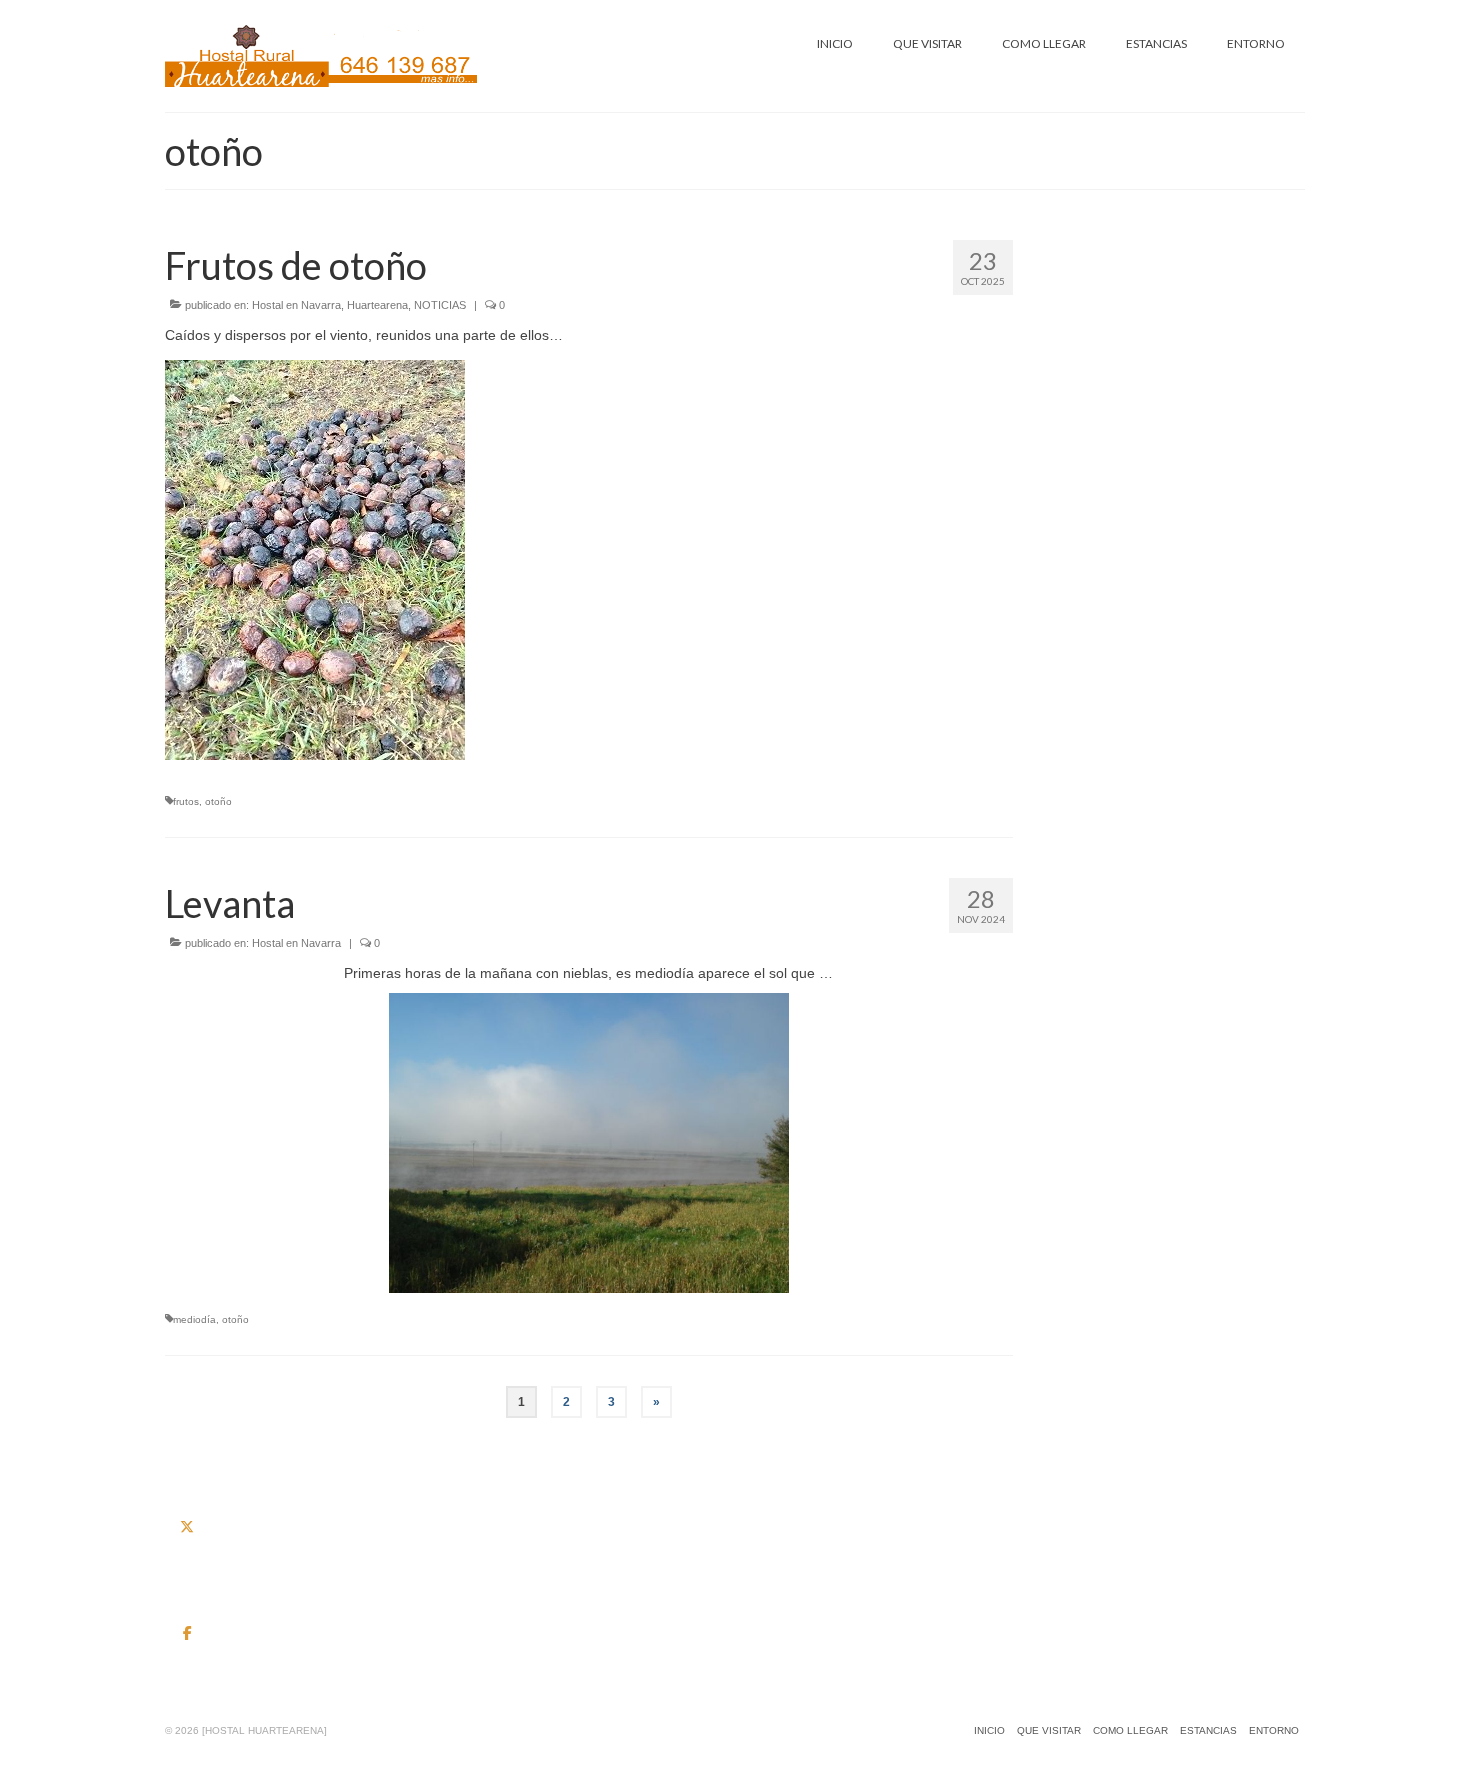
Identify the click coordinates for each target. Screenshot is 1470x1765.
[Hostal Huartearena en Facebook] (187, 1633)
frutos (186, 801)
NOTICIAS (440, 305)
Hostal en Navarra (296, 305)
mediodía (194, 1319)
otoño (218, 801)
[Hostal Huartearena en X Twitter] (187, 1527)
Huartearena (377, 305)
